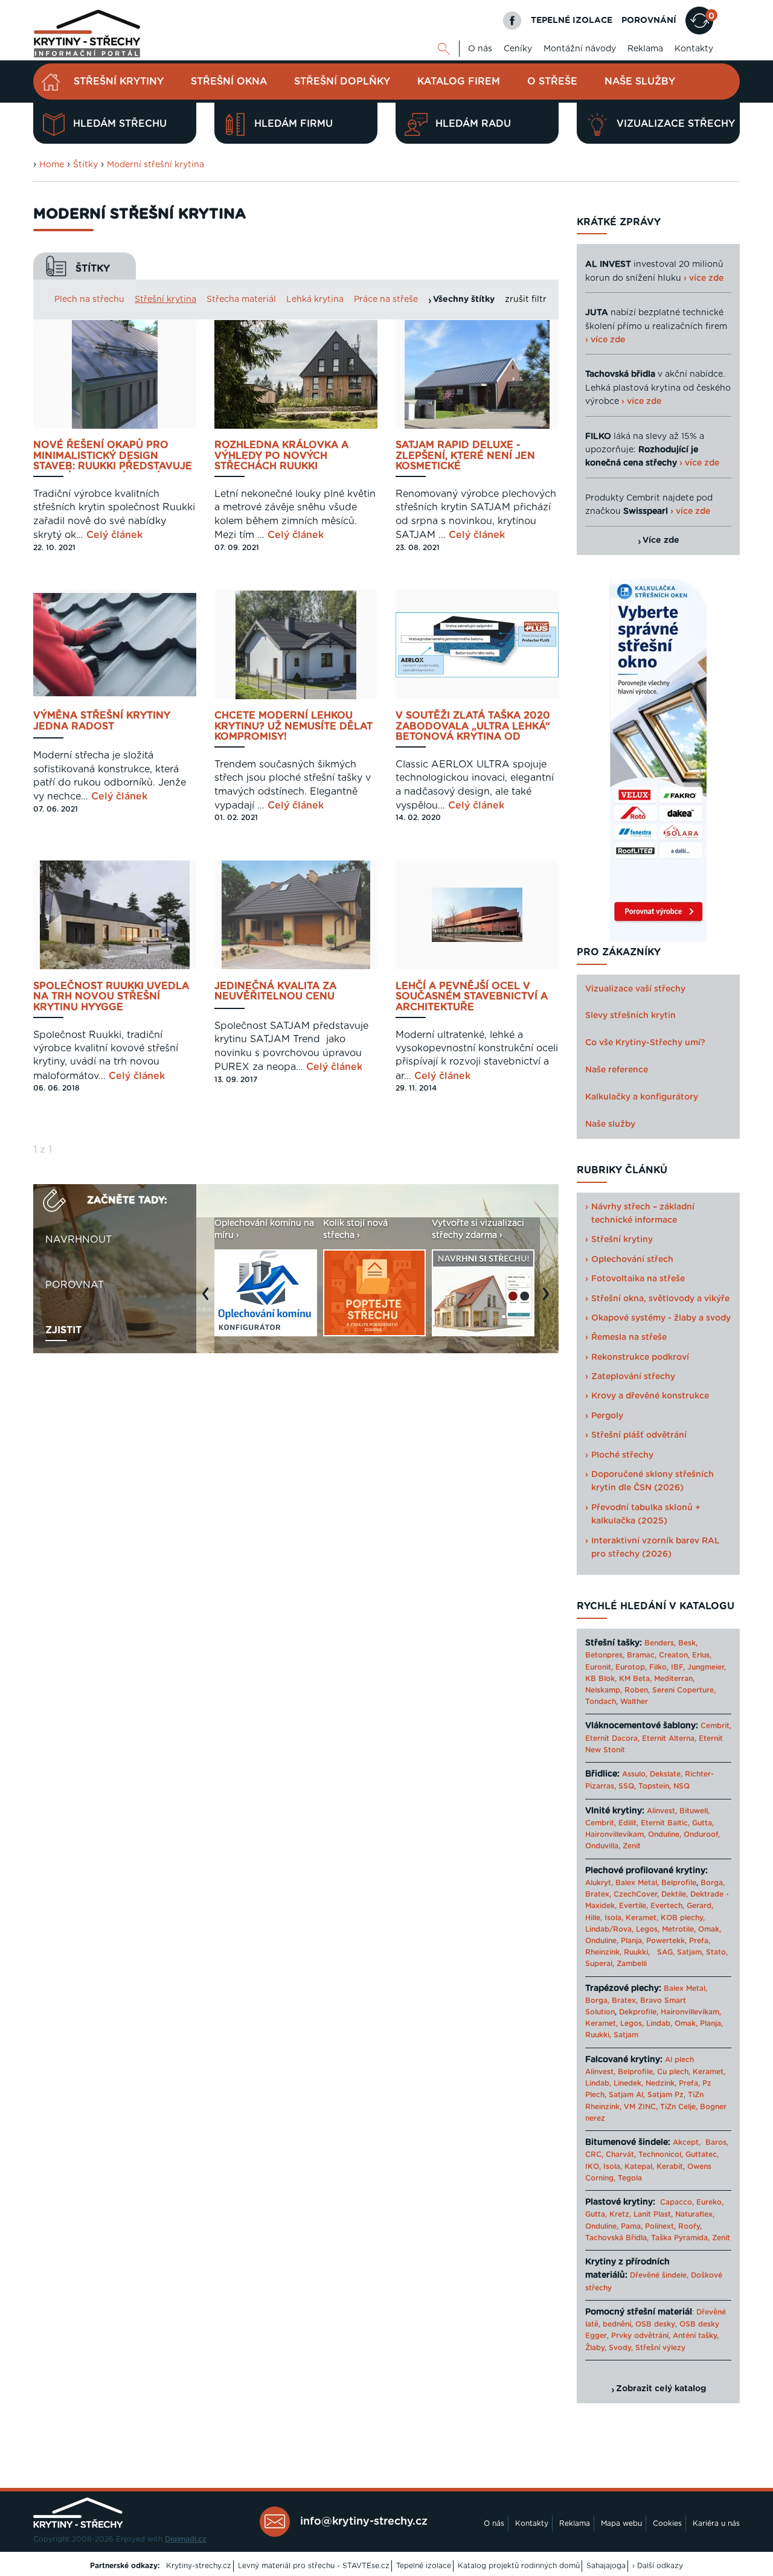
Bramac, (642, 1655)
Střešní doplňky (342, 82)
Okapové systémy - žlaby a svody (661, 1318)
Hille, (594, 1918)
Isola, (614, 1918)
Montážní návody (580, 49)
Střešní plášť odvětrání (639, 1435)
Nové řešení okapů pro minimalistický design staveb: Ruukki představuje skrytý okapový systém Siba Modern (115, 456)
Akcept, (687, 2142)
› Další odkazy (658, 2566)
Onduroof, (702, 1834)
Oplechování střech (632, 1260)
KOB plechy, (683, 1918)
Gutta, (703, 1823)
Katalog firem (459, 82)
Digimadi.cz (186, 2539)
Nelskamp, (604, 1690)
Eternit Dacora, (612, 1738)
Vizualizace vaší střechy (635, 989)
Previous (208, 1300)
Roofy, (690, 2226)
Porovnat (75, 1285)
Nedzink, (661, 2083)
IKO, (593, 2167)
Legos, (648, 1929)
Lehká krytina (315, 300)
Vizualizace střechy (676, 124)
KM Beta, (635, 1679)
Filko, (659, 1667)
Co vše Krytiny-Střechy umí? (645, 1043)
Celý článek (114, 535)
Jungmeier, (707, 1667)
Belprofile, (636, 2072)
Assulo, (635, 1774)
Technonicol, (661, 2155)
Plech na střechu (89, 300)
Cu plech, (674, 2072)
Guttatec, (702, 2155)
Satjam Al (626, 2095)
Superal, (600, 1964)
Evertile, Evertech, (652, 1906)
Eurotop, (631, 1667)
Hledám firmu (293, 124)
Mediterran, (674, 1679)
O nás (480, 49)
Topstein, (655, 1786)
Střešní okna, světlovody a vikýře (660, 1299)
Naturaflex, (695, 2214)
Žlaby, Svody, (609, 2348)
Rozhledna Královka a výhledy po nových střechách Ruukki (281, 456)
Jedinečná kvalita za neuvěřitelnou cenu (275, 992)
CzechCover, (636, 1894)
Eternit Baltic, (665, 1823)
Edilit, (628, 1823)
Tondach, (601, 1702)
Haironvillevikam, (615, 1834)
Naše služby (640, 82)
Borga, (713, 1883)
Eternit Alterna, (669, 1738)
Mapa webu (621, 2523)
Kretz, (620, 2214)
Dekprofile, (639, 2012)
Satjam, (690, 1952)
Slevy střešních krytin (630, 1016)
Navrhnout (79, 1240)
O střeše (552, 82)
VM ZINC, (641, 2107)
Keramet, (641, 1918)
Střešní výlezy (660, 2348)
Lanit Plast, (653, 2214)
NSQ (682, 1786)
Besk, (688, 1643)
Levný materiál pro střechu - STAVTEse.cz (314, 2566)
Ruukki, (637, 1952)
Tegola (630, 2178)
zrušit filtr (526, 300)
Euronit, (599, 1667)
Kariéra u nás (716, 2523)
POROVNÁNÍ (649, 21)
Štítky (85, 165)
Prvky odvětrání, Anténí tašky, (665, 2336)
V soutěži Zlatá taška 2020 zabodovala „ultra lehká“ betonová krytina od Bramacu (473, 727)
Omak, (710, 1929)
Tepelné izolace (424, 2566)
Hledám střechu (120, 124)
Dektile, (675, 1894)
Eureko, (710, 2202)
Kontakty (694, 49)
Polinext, (660, 2226)
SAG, (666, 1952)
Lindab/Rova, (609, 1929)
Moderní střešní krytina (156, 165)
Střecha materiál (241, 300)
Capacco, (677, 2202)
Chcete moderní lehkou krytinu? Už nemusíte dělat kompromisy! (293, 726)
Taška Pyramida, (680, 2238)
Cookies (667, 2523)
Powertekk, (666, 1941)
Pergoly (607, 1416)
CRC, (594, 2155)
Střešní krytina (165, 300)
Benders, (660, 1643)
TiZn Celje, (679, 2107)
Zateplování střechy (633, 1377)
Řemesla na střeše (629, 1338)
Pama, (632, 2226)
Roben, (637, 1690)
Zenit (632, 1846)
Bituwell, (694, 1811)
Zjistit (63, 1330)
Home (52, 165)
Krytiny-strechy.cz (199, 2566)
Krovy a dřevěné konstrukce (650, 1396)
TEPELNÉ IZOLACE (572, 21)
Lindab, (659, 2023)
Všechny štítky (464, 300)
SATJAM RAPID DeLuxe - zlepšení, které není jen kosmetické (465, 456)
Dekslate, (666, 1774)
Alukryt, (599, 1883)
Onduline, (665, 1834)
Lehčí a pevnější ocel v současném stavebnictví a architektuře (472, 997)
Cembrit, (716, 1726)
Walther (634, 1702)
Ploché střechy (622, 1455)
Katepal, (639, 2167)
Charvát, (621, 2155)
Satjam (626, 2035)
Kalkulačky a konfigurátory (642, 1097)
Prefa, (700, 1941)
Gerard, (700, 1906)
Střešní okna (229, 82)
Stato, (717, 1952)
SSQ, (627, 1786)
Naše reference (617, 1070)
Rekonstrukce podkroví (640, 1357)
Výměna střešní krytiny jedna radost (102, 721)
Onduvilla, (603, 1846)
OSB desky (655, 2324)
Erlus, (702, 1655)
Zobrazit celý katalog (661, 2389)
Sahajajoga (606, 2566)
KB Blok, (601, 1679)
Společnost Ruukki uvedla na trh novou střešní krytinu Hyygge (111, 997)
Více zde (661, 540)
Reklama (645, 49)
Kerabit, (671, 2167)
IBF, (678, 1667)
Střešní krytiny (119, 82)
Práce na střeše (386, 300)
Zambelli (632, 1964)
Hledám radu (473, 124)
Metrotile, (679, 1929)
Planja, (632, 1941)
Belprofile (679, 1883)
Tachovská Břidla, (617, 2238)
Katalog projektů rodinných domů (519, 2566)
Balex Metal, (637, 1883)
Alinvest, (662, 1811)
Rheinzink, (605, 1952)
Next (549, 1300)
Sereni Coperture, (684, 1690)
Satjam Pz (666, 2095)
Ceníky (518, 49)
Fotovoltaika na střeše (638, 1279)
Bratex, (598, 1894)
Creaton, (674, 1655)
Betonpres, (605, 1655)
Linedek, (628, 2083)
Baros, (717, 2142)
